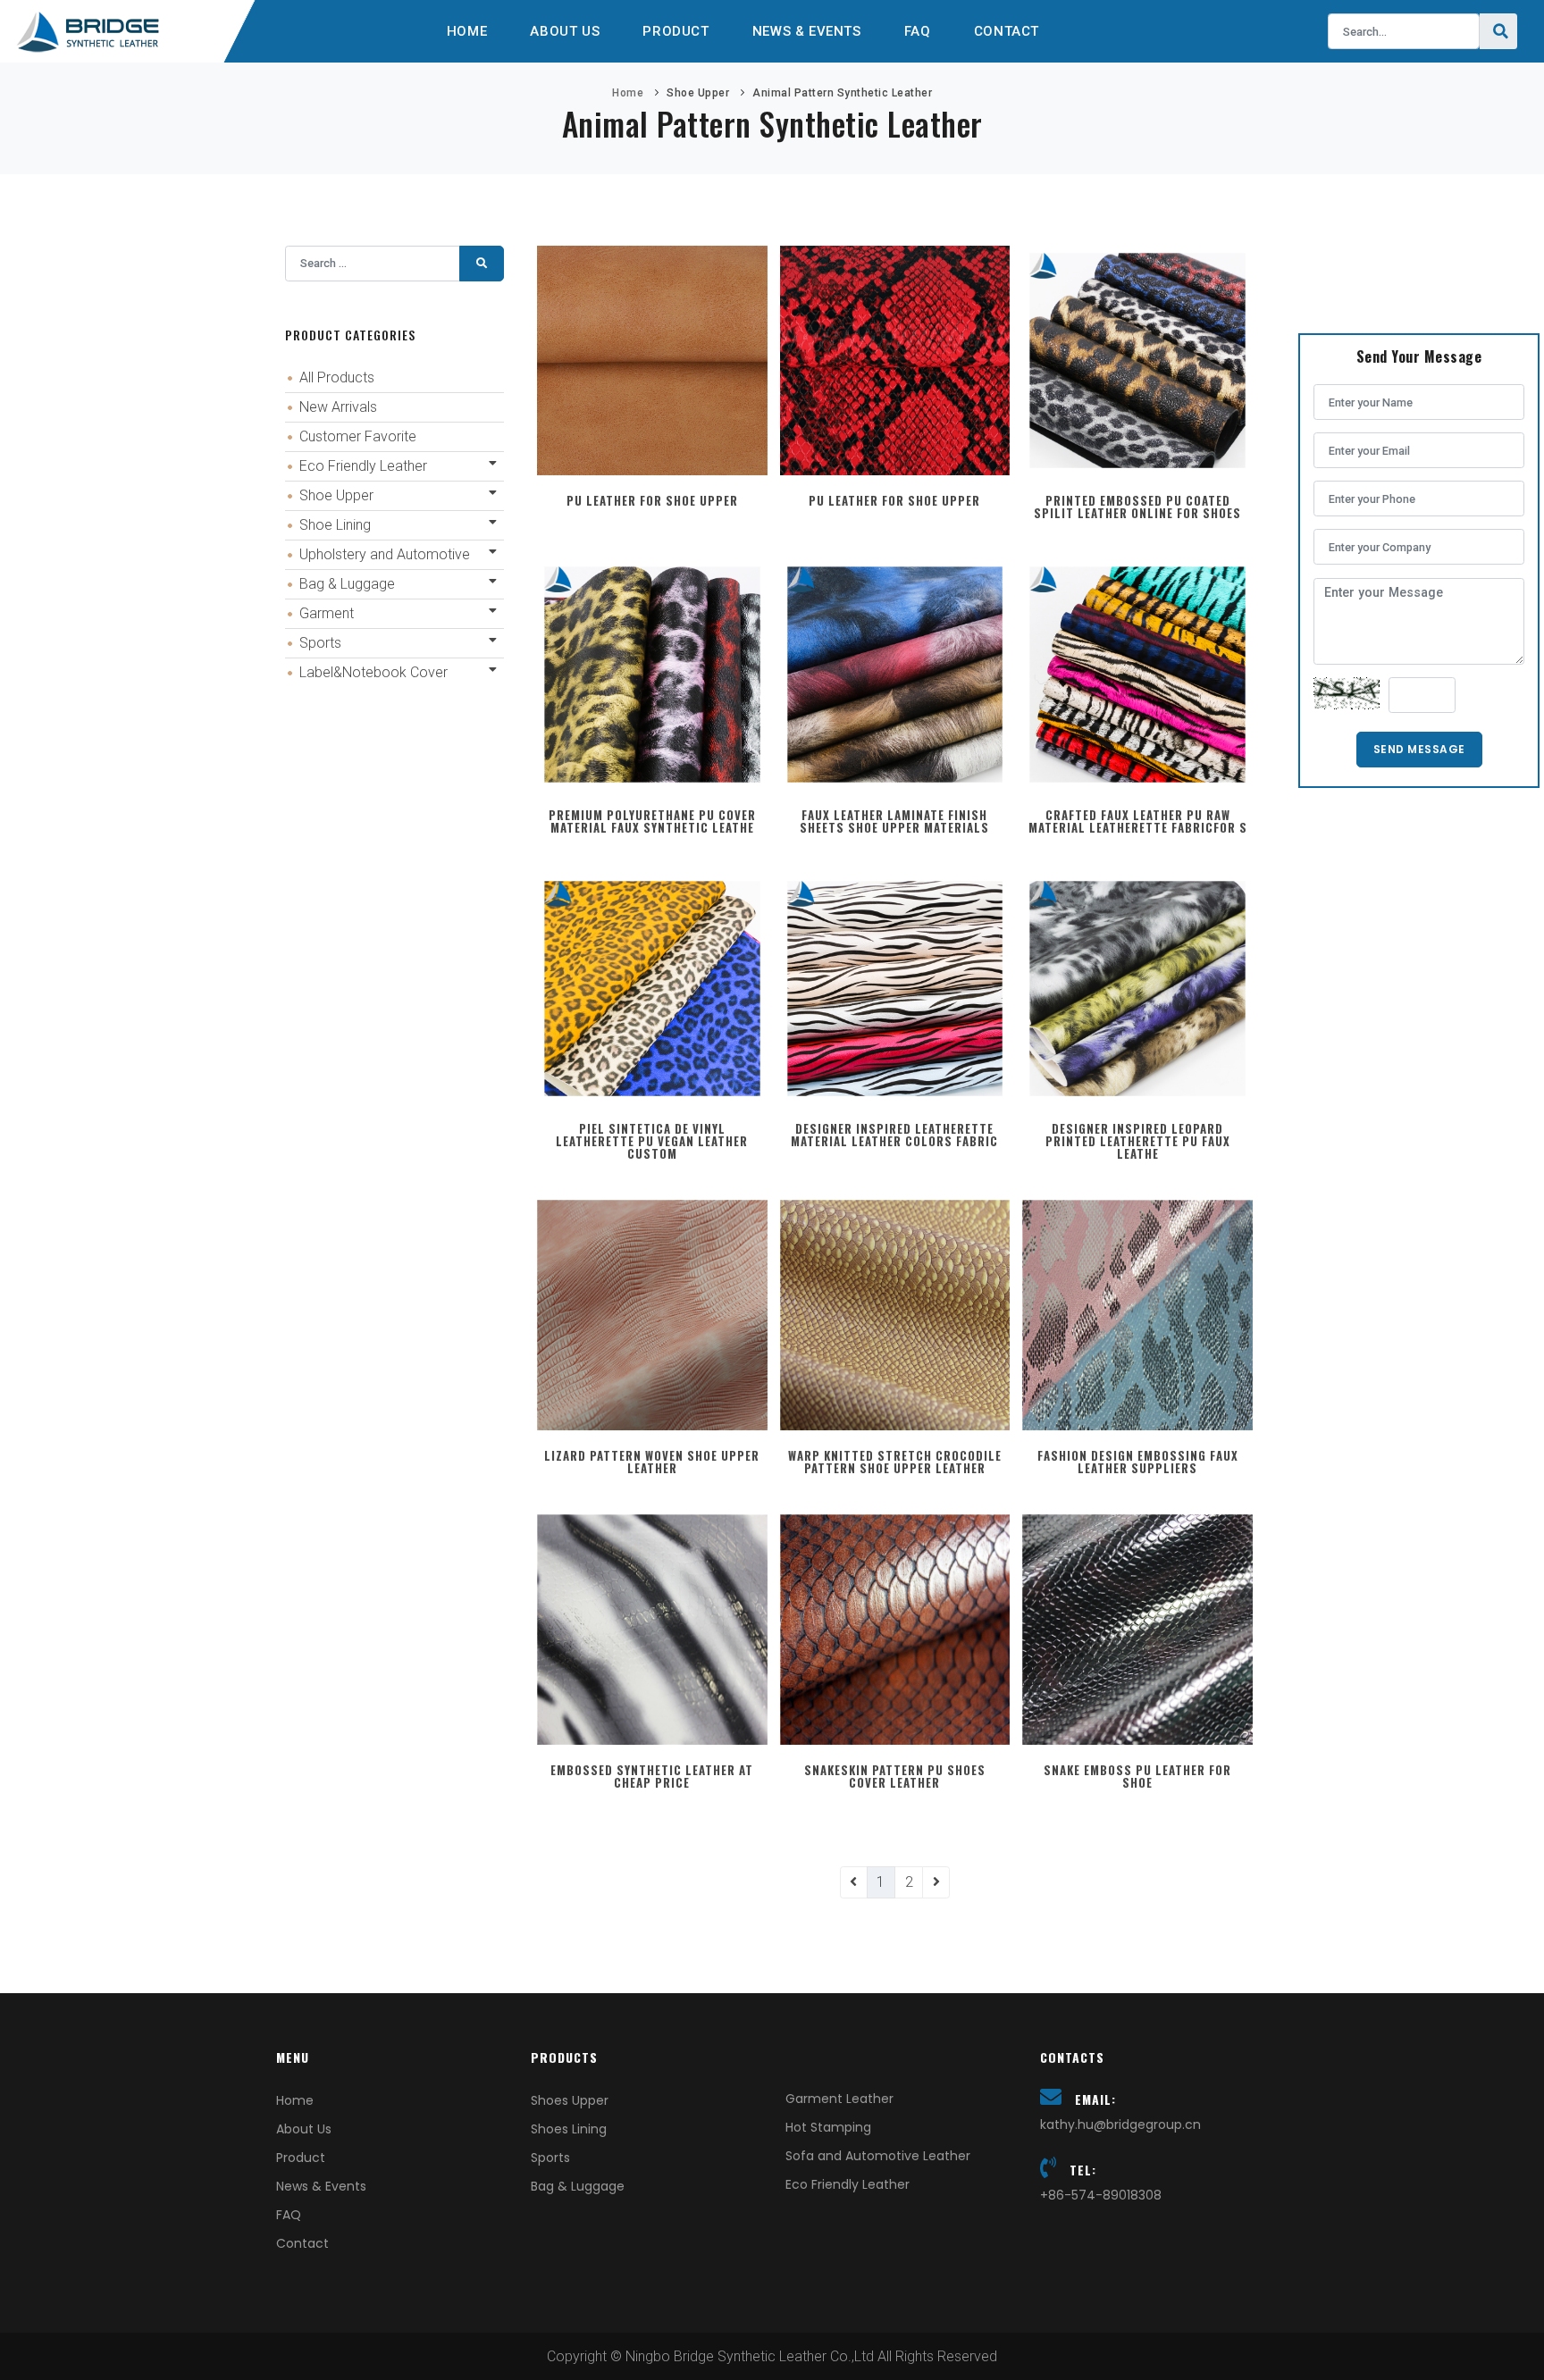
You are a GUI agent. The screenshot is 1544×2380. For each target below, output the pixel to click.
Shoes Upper (570, 2100)
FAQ (918, 31)
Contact (1007, 31)
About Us (565, 31)
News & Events (807, 31)
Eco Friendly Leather (363, 466)
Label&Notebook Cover (373, 672)
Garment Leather (839, 2099)
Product (675, 31)
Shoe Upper (698, 93)
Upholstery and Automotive (385, 554)
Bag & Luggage (347, 584)
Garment (327, 613)
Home (467, 31)
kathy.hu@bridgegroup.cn (1120, 2124)
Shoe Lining (335, 525)
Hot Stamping (828, 2127)
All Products (337, 377)
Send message (1419, 749)
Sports (320, 643)
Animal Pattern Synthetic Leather (842, 93)
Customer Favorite (358, 436)
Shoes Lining (569, 2129)
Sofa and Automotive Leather (878, 2156)
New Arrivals (338, 407)
